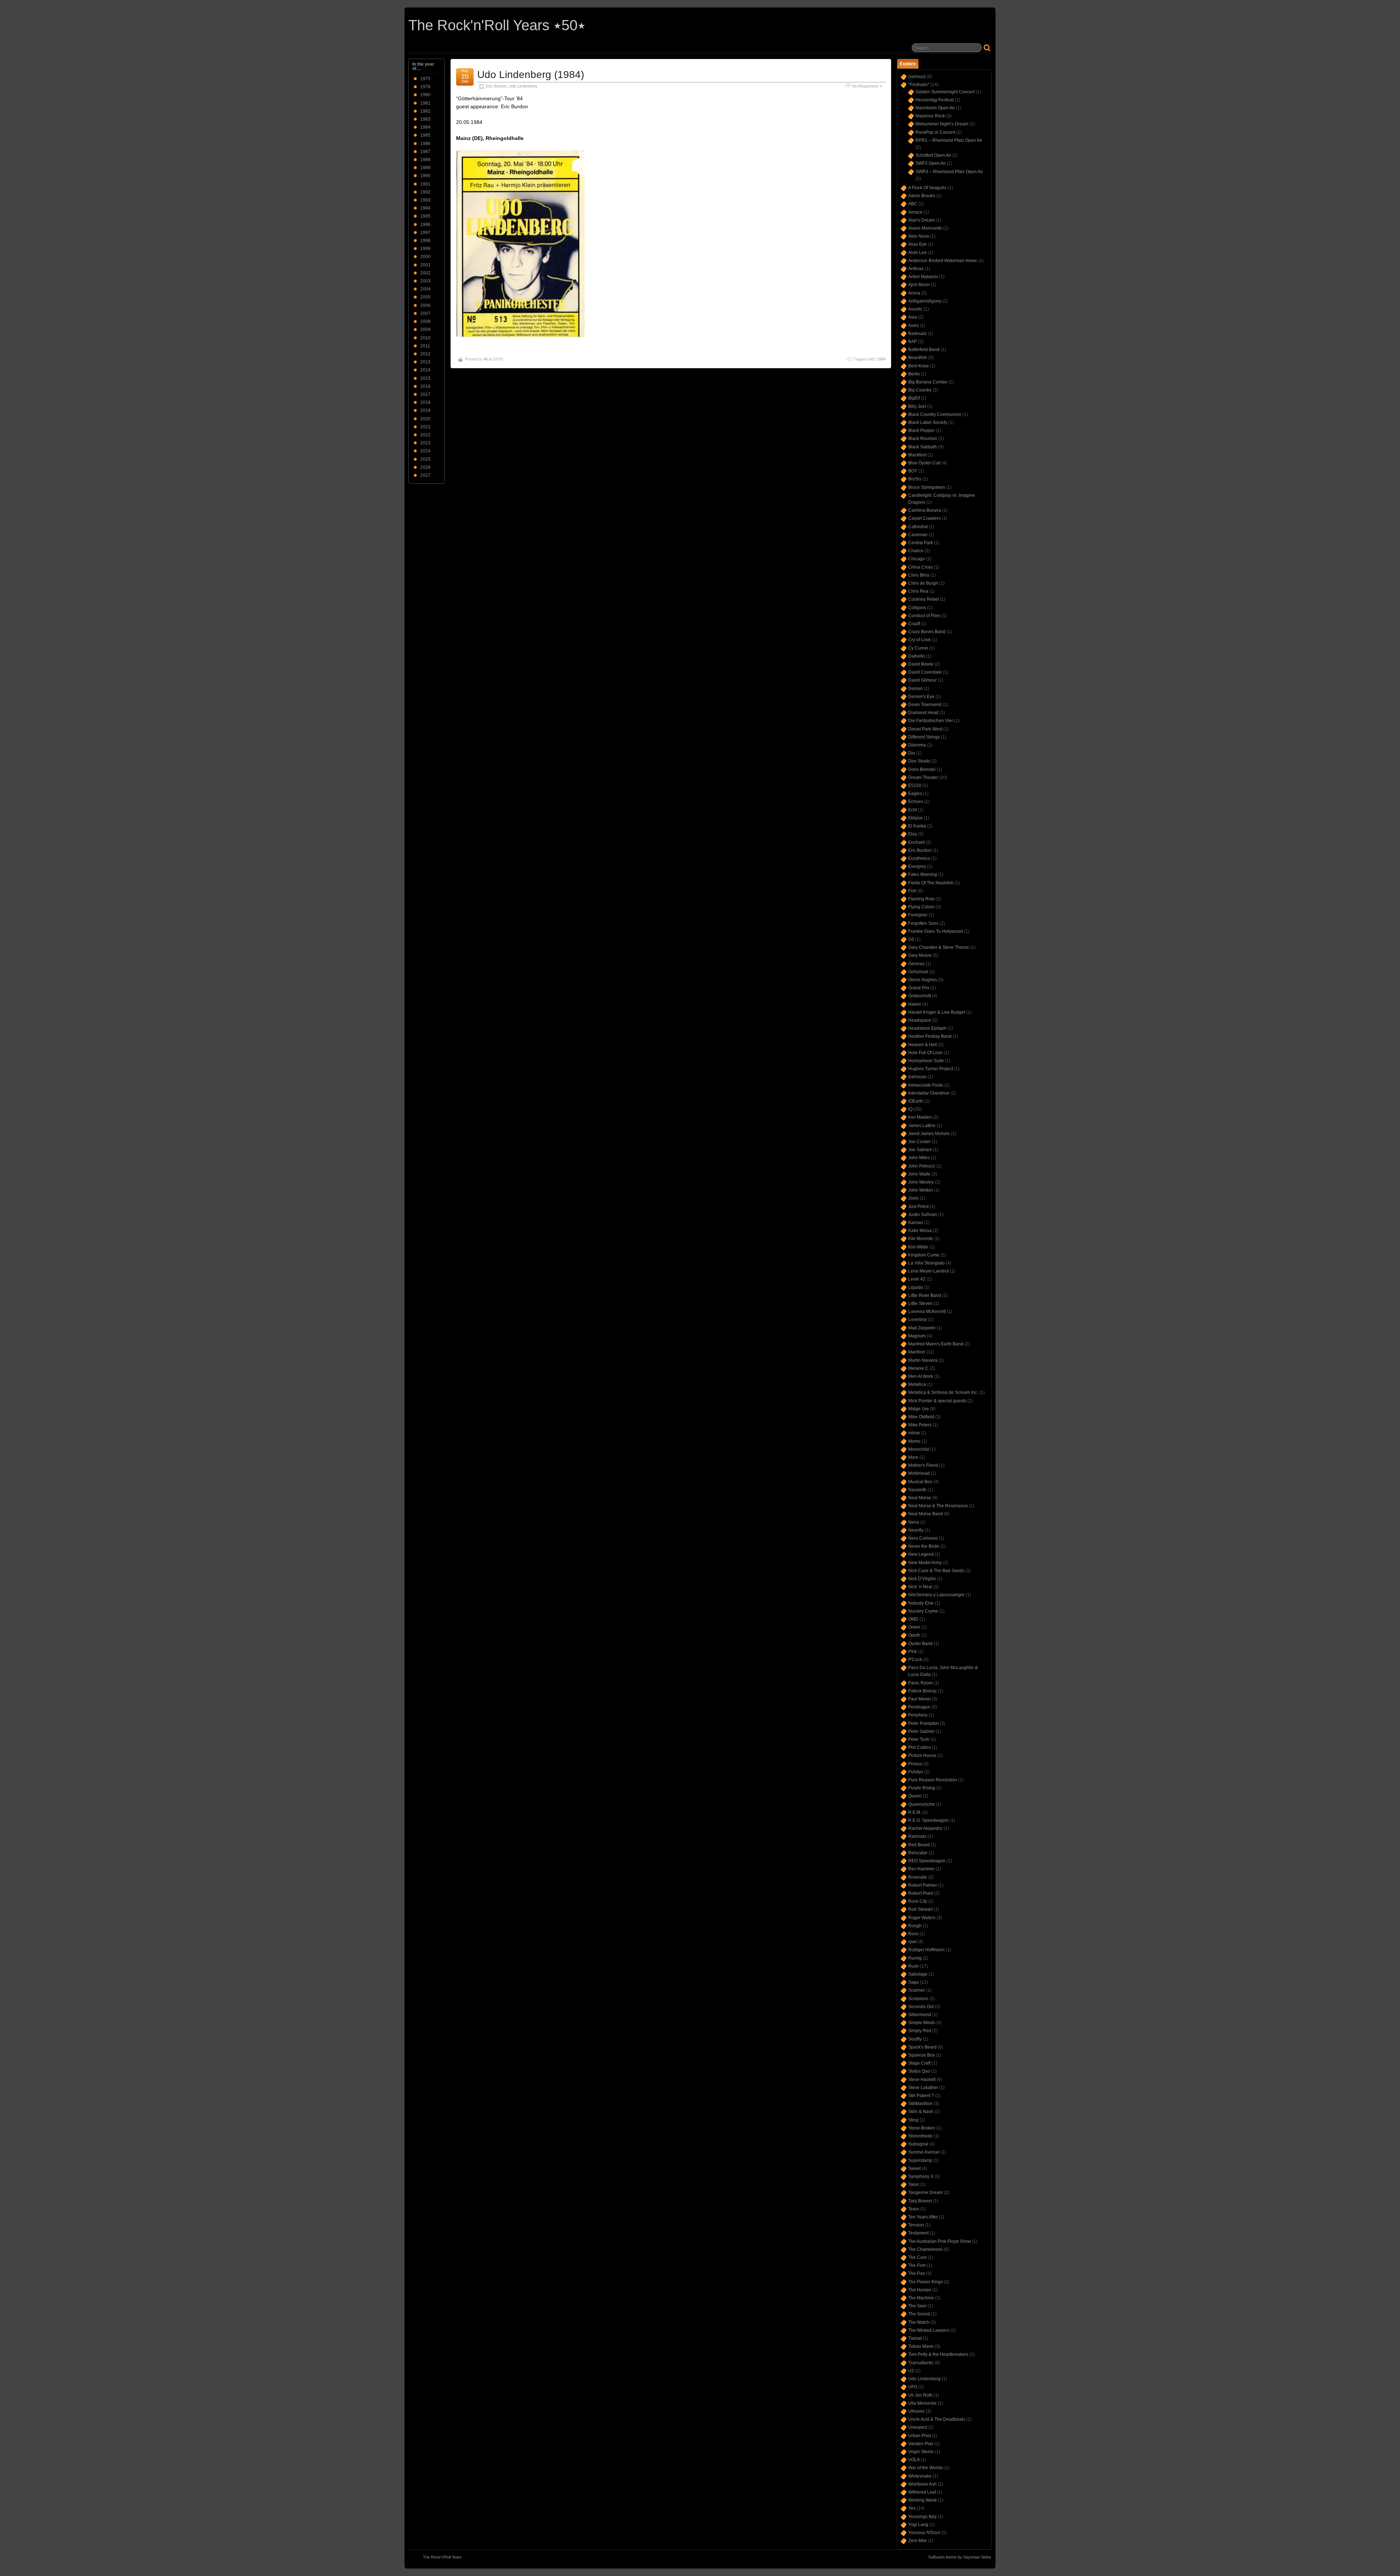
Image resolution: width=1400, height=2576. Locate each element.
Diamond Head (923, 713)
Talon (914, 2185)
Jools (913, 1198)
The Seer (917, 2306)
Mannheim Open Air (935, 108)
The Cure (917, 2257)
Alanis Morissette (925, 228)
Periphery (918, 1715)
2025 (425, 459)
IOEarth (916, 1101)
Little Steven (920, 1303)
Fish (912, 891)
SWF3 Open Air (931, 163)
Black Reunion (923, 439)
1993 (425, 200)
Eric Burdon (496, 86)
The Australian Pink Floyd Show (940, 2241)
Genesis (916, 964)
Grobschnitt (919, 996)
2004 (425, 289)
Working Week (923, 2500)
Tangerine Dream (925, 2193)
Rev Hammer (921, 1869)
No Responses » (867, 86)
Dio (912, 753)
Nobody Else (921, 1603)
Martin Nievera (923, 1360)
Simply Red (920, 2031)
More (913, 1457)
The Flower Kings (925, 2282)
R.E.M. (915, 1812)
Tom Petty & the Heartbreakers (938, 2354)
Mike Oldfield (921, 1417)
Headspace (920, 1020)
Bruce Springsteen (927, 487)
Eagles (915, 794)
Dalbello (917, 656)
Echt (913, 810)
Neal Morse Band (925, 1514)
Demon (915, 689)
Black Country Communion (935, 414)
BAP (913, 342)
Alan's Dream (921, 220)
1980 (425, 95)
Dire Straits (919, 761)
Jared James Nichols (929, 1134)
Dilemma (917, 745)
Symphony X (921, 2176)
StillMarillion (920, 2104)
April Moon (919, 285)
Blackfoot (917, 455)
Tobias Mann (921, 2346)
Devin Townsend (925, 705)
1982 (425, 111)
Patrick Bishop (922, 1691)
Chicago (917, 559)
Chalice (916, 551)
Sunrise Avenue (924, 2152)
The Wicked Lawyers (929, 2330)
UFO (913, 2387)
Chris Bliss (919, 575)
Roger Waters (922, 1918)
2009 (425, 330)
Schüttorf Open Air (933, 155)
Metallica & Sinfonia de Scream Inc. (943, 1392)
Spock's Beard (922, 2047)
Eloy (913, 834)
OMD (913, 1619)
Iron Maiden (920, 1117)
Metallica (917, 1384)
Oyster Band (920, 1644)
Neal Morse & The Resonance (938, 1506)
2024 (425, 451)
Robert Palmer (923, 1885)
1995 (425, 216)
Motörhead (919, 1473)
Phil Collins (919, 1747)
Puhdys (916, 1772)
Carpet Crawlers (924, 518)
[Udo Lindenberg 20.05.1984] (521, 336)
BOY (913, 471)
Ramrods (917, 1836)
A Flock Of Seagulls (927, 188)
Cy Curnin (918, 648)
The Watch (919, 2322)
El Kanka (917, 826)
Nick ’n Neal (920, 1587)
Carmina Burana (925, 510)
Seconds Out (921, 2007)
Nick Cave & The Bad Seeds (936, 1571)
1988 (425, 160)
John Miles (919, 1158)
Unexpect (918, 2427)
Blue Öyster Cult (924, 463)
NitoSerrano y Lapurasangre (936, 1595)
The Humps (920, 2290)
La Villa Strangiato (926, 1263)
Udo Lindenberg (523, 86)
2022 (425, 435)
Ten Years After (923, 2217)
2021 (425, 427)
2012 (425, 354)
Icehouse (917, 1077)
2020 (425, 419)
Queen (915, 1796)
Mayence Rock (930, 116)
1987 (425, 152)
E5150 (915, 786)
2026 (425, 467)
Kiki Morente (921, 1239)
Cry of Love (919, 640)
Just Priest (918, 1207)
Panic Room (920, 1683)
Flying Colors (921, 907)
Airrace (915, 212)
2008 (425, 321)
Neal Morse (920, 1498)
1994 (425, 208)
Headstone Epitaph (927, 1028)
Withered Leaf (922, 2492)
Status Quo (919, 2071)
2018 (425, 402)
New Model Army (925, 1563)
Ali (485, 359)
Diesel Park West (925, 729)
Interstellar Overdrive (929, 1093)
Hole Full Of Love (925, 1053)
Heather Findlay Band (930, 1036)
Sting (913, 2120)
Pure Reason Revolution (933, 1780)
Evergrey (917, 866)
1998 (425, 241)
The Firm (917, 2265)
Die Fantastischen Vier (931, 721)
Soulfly (915, 2039)
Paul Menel (919, 1699)
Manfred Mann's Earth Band (936, 1344)
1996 (425, 225)
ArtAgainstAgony (925, 301)
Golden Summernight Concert (945, 92)
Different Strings (924, 737)
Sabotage (918, 1974)
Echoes (916, 802)
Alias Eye (917, 244)
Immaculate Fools (926, 1085)
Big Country (920, 390)
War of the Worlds (926, 2468)
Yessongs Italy (922, 2517)
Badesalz (917, 334)
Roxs (913, 1934)
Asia (913, 317)
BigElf (914, 398)
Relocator (918, 1853)
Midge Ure (919, 1409)
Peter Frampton (923, 1723)
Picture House (922, 1755)
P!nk (913, 1652)
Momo (914, 1441)
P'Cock (915, 1660)
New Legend (921, 1554)
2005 (425, 297)
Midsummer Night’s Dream (942, 124)
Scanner (917, 1990)
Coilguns (917, 608)
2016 (425, 386)
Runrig (915, 1958)
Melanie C (918, 1368)
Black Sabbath (923, 447)
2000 (425, 257)
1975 (425, 79)
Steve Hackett (922, 2080)
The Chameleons (925, 2249)
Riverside (918, 1877)
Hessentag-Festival (935, 100)
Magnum (917, 1336)
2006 (425, 305)
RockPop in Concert (935, 132)
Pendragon (919, 1707)
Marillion (917, 1352)
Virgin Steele (921, 2452)
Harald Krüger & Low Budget (937, 1012)
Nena (914, 1522)
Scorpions (918, 1999)
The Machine (921, 2298)
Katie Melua (920, 1231)
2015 (425, 378)
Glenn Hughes (923, 980)
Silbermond (920, 2015)
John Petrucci (922, 1166)
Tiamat (915, 2338)
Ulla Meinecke (922, 2403)
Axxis (913, 326)
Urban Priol (919, 2436)
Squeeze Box (921, 2055)
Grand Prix (919, 988)
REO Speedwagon (927, 1861)
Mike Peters (920, 1425)
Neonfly (916, 1530)
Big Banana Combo (928, 382)
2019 (425, 410)
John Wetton (921, 1190)
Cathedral (918, 527)
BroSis (915, 479)
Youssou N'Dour (924, 2533)
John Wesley (921, 1182)
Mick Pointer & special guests (937, 1401)
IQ (910, 1109)
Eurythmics (919, 858)
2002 (425, 273)
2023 (425, 443)
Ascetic (915, 309)
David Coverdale (925, 672)
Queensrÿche (921, 1804)
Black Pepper (921, 430)
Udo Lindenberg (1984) (531, 75)
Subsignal (918, 2144)
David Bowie (921, 664)
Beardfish (918, 358)
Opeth (914, 1635)
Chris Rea (918, 591)
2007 (425, 313)
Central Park (921, 543)
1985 (425, 135)
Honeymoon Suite (926, 1061)
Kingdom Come (924, 1255)
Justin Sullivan (923, 1215)
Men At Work (921, 1376)
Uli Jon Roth (920, 2395)
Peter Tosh (919, 1739)
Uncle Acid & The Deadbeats (937, 2419)
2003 (425, 281)
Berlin (914, 374)
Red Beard (919, 1845)
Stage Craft (919, 2063)
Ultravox (916, 2411)
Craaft (914, 624)
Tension (916, 2225)
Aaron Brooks (922, 196)
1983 (425, 119)
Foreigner (918, 915)
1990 (425, 176)
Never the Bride (924, 1546)
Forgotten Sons (923, 923)
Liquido (916, 1287)
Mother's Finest (923, 1465)
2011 (425, 346)
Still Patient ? (921, 2096)
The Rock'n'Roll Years (442, 2557)
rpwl (912, 1942)
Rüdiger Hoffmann (926, 1950)
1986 (425, 144)
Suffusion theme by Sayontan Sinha (960, 2557)
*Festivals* (919, 85)
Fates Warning (923, 874)
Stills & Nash (921, 2112)
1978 (425, 87)
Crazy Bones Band (927, 632)
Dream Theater (923, 778)
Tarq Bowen (920, 2201)
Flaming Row (921, 899)
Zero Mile (917, 2541)
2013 (425, 362)
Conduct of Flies (924, 616)
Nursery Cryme (923, 1611)
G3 (911, 939)
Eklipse (915, 818)
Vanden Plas (921, 2444)
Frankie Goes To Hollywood (936, 931)
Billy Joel (917, 406)
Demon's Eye (921, 697)
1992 (425, 192)
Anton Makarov (923, 277)
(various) (917, 77)
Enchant (916, 842)
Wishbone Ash (922, 2484)
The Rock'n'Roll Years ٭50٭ (497, 25)
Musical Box (920, 1482)
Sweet (914, 2168)
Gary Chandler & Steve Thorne (939, 947)
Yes (912, 2508)
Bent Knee (919, 366)
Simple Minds (922, 2023)
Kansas (916, 1223)
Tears (914, 2209)
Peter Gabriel (921, 1731)
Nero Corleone (923, 1538)
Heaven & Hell (923, 1045)
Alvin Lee (917, 253)
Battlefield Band (924, 350)
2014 (425, 370)
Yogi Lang (918, 2525)
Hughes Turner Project (931, 1069)
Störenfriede (920, 2136)
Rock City (918, 1901)
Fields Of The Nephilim (931, 883)
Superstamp (920, 2160)
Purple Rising (922, 1788)
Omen (914, 1627)
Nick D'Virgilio (922, 1579)
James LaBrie (922, 1126)
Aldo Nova (919, 236)
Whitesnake (920, 2476)
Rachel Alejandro (925, 1828)
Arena (914, 293)
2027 (425, 475)
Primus (915, 1764)
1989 (425, 168)
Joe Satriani (920, 1150)
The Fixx (917, 2273)
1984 (881, 359)
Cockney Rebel (923, 599)
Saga (913, 1982)
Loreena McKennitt (927, 1312)
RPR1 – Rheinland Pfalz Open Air (949, 140)
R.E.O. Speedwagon (928, 1820)
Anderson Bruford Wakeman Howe (943, 261)
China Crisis (920, 567)
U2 (911, 2371)
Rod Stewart (920, 1909)
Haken (915, 1004)
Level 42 (917, 1279)
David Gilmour (922, 680)
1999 (425, 249)
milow (914, 1433)
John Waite (919, 1174)
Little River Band (925, 1295)
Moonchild (919, 1449)
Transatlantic (921, 2363)
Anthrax (916, 269)
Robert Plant (921, 1893)
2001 (425, 265)
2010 (425, 338)
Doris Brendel (922, 769)
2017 (425, 394)
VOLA (914, 2460)
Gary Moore (920, 955)
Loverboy (917, 1320)
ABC (913, 204)
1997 (425, 233)
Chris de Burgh (923, 583)
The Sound (919, 2314)
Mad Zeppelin (922, 1328)
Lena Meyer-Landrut (928, 1271)
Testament (918, 2233)
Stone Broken (922, 2128)
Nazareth (917, 1490)
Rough (915, 1926)
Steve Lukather (923, 2088)
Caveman (918, 535)
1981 (425, 103)
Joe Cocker (919, 1142)
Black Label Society (928, 422)
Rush (913, 1966)
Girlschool (918, 972)
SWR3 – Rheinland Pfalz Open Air (949, 172)
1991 (425, 184)
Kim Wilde (918, 1247)
